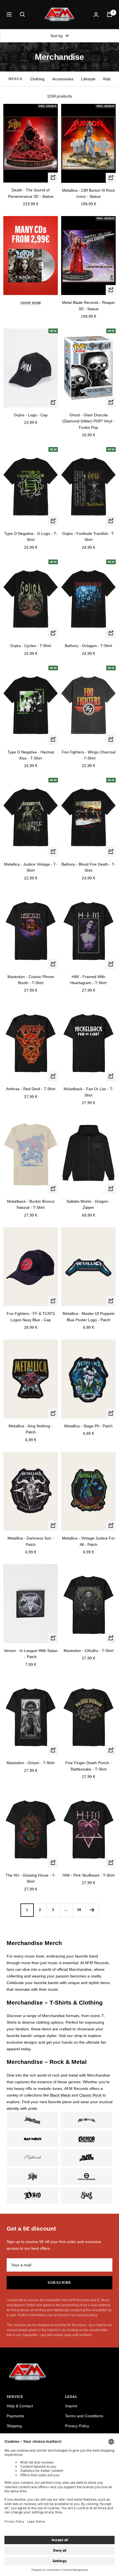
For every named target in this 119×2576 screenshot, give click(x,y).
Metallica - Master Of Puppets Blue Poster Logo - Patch (89, 1317)
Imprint (71, 2406)
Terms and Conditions (84, 2416)
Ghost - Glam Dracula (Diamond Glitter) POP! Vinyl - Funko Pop (88, 421)
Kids (107, 79)
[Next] (92, 1910)
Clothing (37, 79)
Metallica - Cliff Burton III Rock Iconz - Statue (88, 193)
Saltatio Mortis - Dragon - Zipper (88, 1204)
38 (79, 1910)
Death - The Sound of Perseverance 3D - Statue (31, 193)
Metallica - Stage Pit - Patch (88, 1426)
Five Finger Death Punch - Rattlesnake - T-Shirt (88, 1766)
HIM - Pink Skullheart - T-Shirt (89, 1875)
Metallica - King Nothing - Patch (31, 1429)
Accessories (63, 79)
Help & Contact (20, 2406)
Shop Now (31, 303)
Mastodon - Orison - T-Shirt (31, 1763)
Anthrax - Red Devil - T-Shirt (31, 1089)
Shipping (14, 2426)
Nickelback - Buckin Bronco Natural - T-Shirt (31, 1204)
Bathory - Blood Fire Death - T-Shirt (88, 867)
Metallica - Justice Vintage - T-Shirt (31, 867)
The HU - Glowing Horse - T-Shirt (31, 1878)
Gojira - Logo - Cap (31, 415)
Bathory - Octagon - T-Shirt (88, 646)
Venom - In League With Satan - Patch (31, 1654)
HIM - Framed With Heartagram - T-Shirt (88, 980)
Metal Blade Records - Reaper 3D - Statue (89, 306)
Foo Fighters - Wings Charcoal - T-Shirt (89, 755)
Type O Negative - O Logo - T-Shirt (31, 537)
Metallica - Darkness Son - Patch (31, 1541)
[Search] (22, 14)
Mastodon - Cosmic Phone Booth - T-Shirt (31, 980)
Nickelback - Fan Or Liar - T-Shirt (89, 1092)
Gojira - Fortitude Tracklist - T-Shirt (89, 537)
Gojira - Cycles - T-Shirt (31, 646)
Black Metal (60, 2095)
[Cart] (110, 14)
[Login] (96, 15)
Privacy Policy (77, 2426)
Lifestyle (88, 79)
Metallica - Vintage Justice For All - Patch (88, 1541)
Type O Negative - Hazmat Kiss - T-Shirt (31, 755)
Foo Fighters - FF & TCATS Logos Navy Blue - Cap (31, 1317)
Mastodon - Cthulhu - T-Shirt (89, 1651)
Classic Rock (90, 2095)
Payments (15, 2416)
